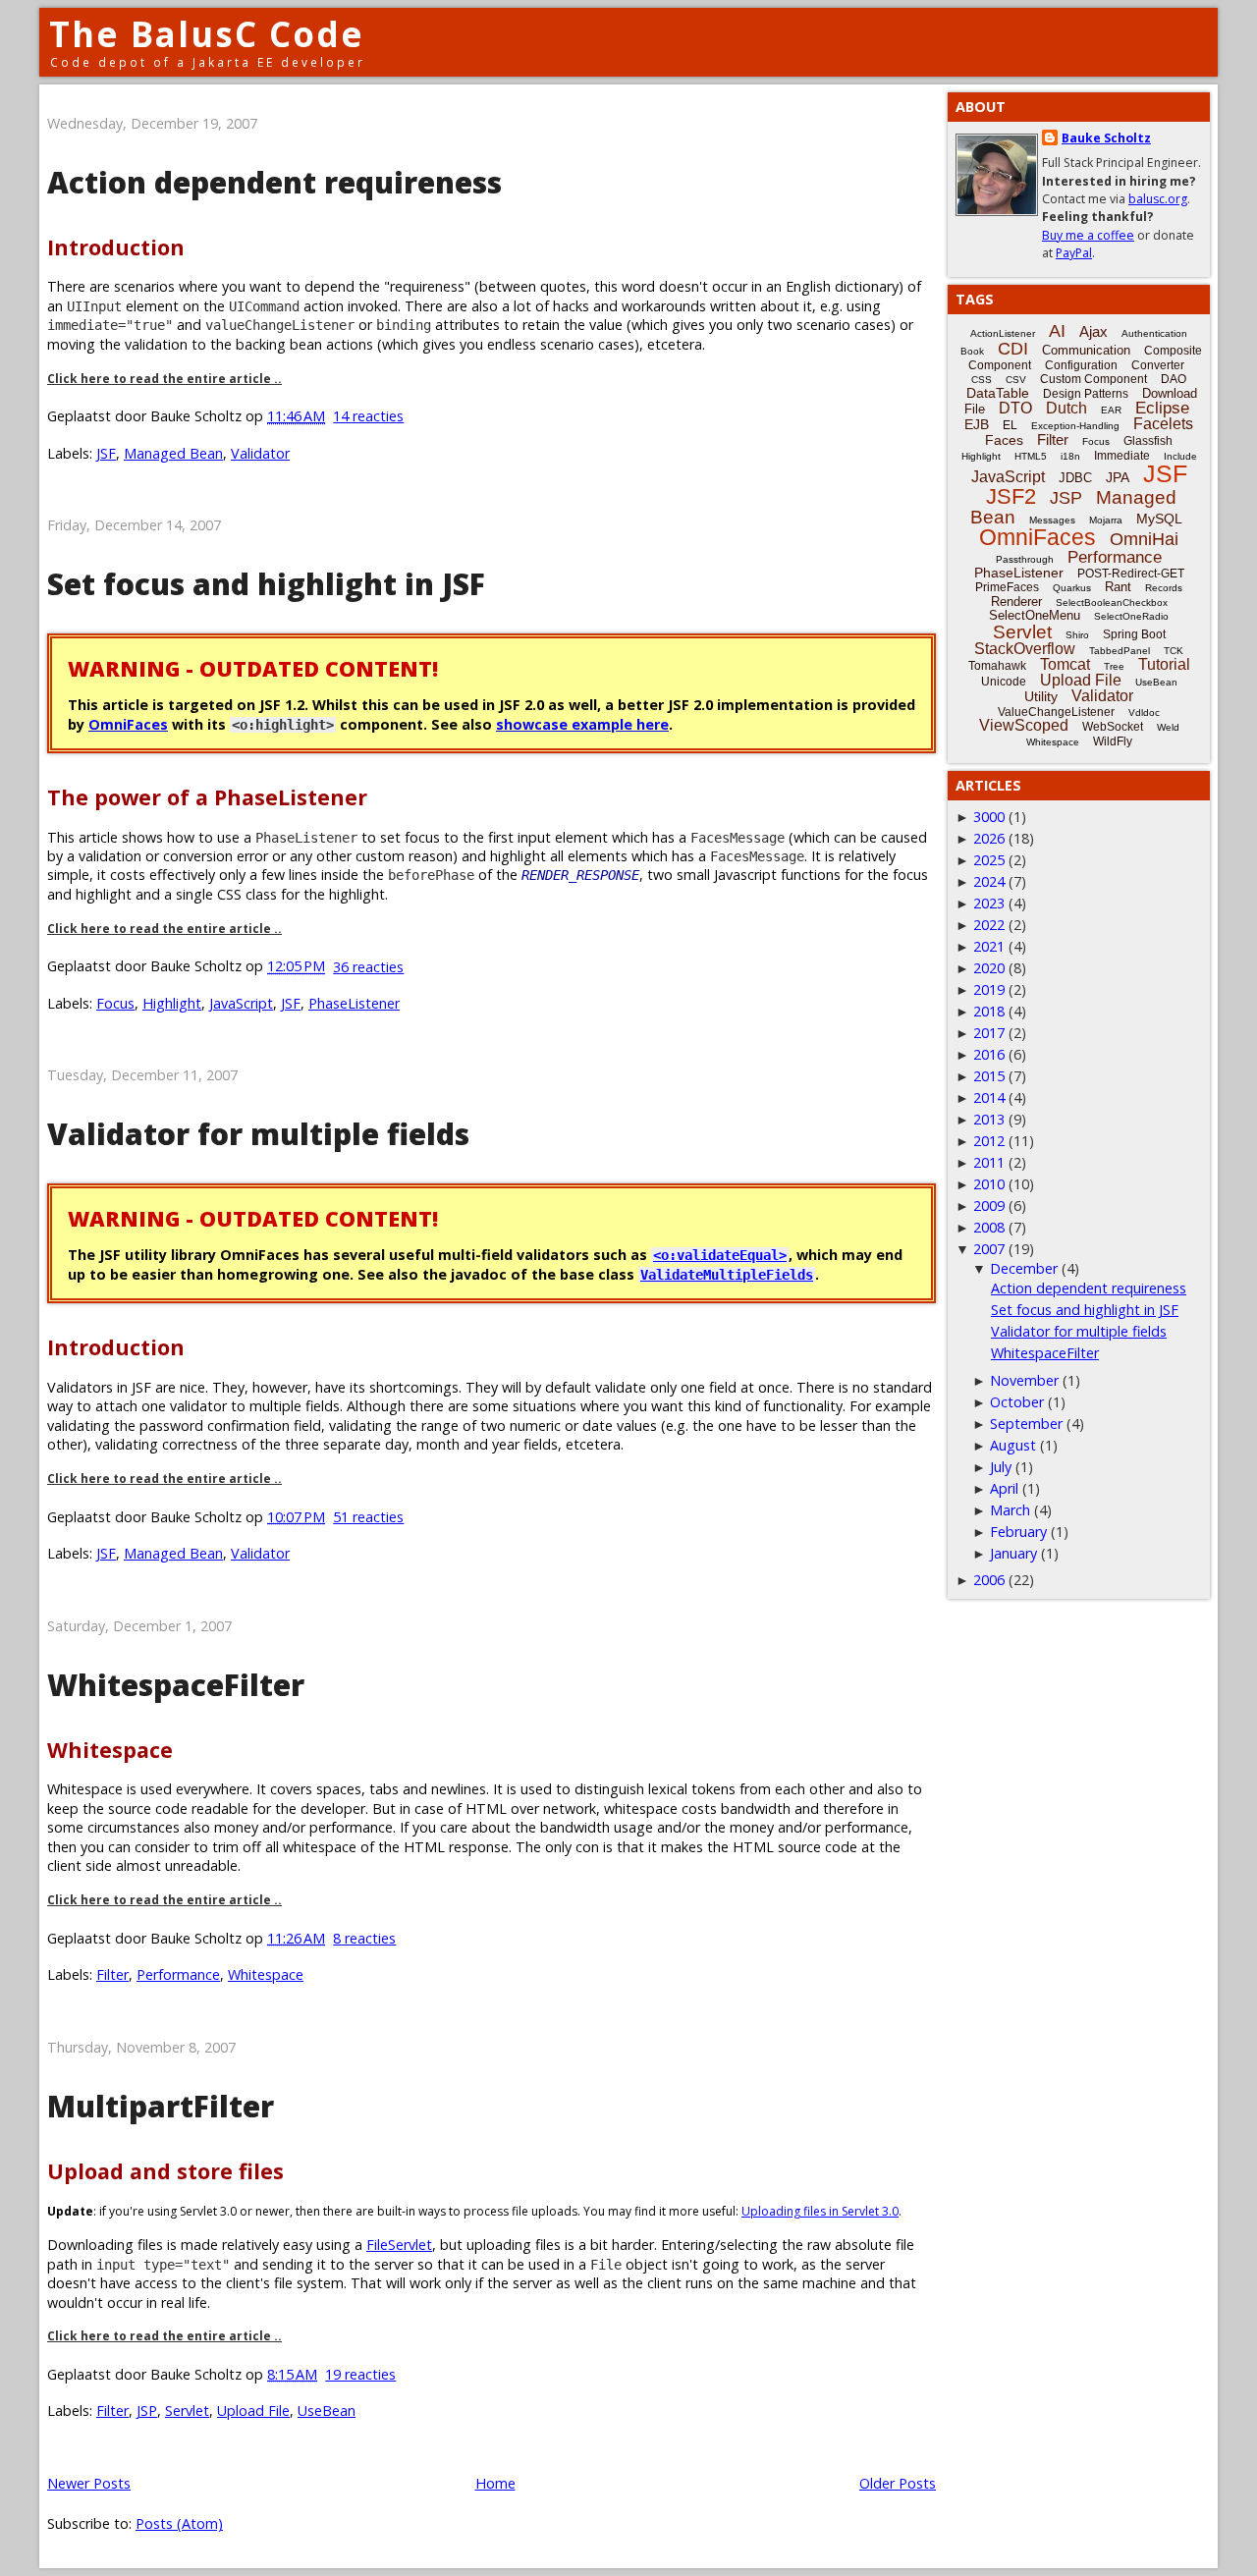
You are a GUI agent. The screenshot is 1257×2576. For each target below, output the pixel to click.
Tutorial (1164, 664)
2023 (989, 903)
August (1013, 1445)
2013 (989, 1119)
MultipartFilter (161, 2106)
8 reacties (364, 1938)
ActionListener (1003, 333)
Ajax (1093, 331)
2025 (989, 860)
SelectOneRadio (1131, 616)
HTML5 (1031, 456)
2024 (989, 881)
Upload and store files (165, 2171)
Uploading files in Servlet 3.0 (820, 2211)
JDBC (1075, 478)
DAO (1174, 379)
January (1013, 1553)
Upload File (253, 2411)
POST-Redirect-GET (1131, 574)
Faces (1004, 440)
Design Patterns (1086, 394)
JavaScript (241, 1003)
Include (1180, 456)
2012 (989, 1141)
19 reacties (360, 2374)
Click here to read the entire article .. (164, 379)
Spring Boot (1134, 634)
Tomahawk (997, 666)
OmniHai (1144, 539)
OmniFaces (128, 724)
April (1004, 1488)
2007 (989, 1249)
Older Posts (898, 2483)
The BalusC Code (207, 34)
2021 (989, 946)
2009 (989, 1206)
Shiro (1077, 635)
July (1001, 1467)
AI (1057, 331)
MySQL (1159, 519)
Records (1164, 588)
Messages (1052, 520)
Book (972, 351)
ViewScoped (1024, 725)
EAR (1111, 410)
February (1018, 1532)
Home (495, 2483)
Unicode (1004, 682)
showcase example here (582, 724)
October (1017, 1402)
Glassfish (1148, 441)
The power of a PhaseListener (207, 797)
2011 (989, 1162)
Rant (1118, 587)
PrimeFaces (1007, 587)
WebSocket (1113, 727)
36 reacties (368, 967)
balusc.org (1158, 199)
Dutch (1066, 408)
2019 (989, 989)
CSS (982, 380)
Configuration (1081, 365)
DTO (1015, 408)
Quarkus (1072, 588)
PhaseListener (354, 1003)
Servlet (187, 2411)
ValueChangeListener (1056, 712)
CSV (1016, 380)
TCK (1174, 651)
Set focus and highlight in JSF (266, 584)
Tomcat (1065, 664)
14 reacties (368, 416)
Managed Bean (173, 453)
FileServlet (399, 2245)
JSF (106, 453)
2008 (989, 1227)
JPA (1118, 477)
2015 (989, 1076)
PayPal (1074, 253)
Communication (1086, 350)
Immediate (1122, 456)
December (1024, 1268)
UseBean (327, 2411)
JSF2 (1011, 496)
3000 (989, 817)
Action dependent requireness (274, 182)
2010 (989, 1184)
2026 (989, 838)
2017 (989, 1033)
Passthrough (1025, 559)
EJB (977, 424)
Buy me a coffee (1088, 235)
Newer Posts (89, 2483)
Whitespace (110, 1750)
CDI (1013, 349)
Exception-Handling (1075, 426)
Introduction (116, 247)
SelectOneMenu (1035, 615)
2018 (989, 1011)
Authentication (1154, 333)
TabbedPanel (1120, 651)
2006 (989, 1580)
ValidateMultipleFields (727, 1275)
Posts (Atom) (179, 2523)
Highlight (172, 1003)
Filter (112, 1974)
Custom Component (1093, 379)
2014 (989, 1097)
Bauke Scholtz (1106, 138)
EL (1010, 425)
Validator (260, 453)
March (1010, 1510)
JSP (147, 2411)
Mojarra (1106, 520)
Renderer (1016, 602)
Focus (115, 1003)
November (1024, 1380)
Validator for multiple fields (258, 1134)
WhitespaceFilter (176, 1685)
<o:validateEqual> (720, 1255)
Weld (1168, 727)
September (1026, 1424)
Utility (1041, 696)
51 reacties (368, 1517)
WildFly (1113, 741)
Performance (178, 1974)
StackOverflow (1025, 649)
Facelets (1163, 424)
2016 (989, 1054)
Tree (1114, 666)
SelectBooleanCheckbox (1112, 603)
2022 (989, 925)
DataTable (998, 393)
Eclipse (1162, 408)
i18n (1070, 456)
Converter (1158, 365)
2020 (989, 968)
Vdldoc (1144, 713)
